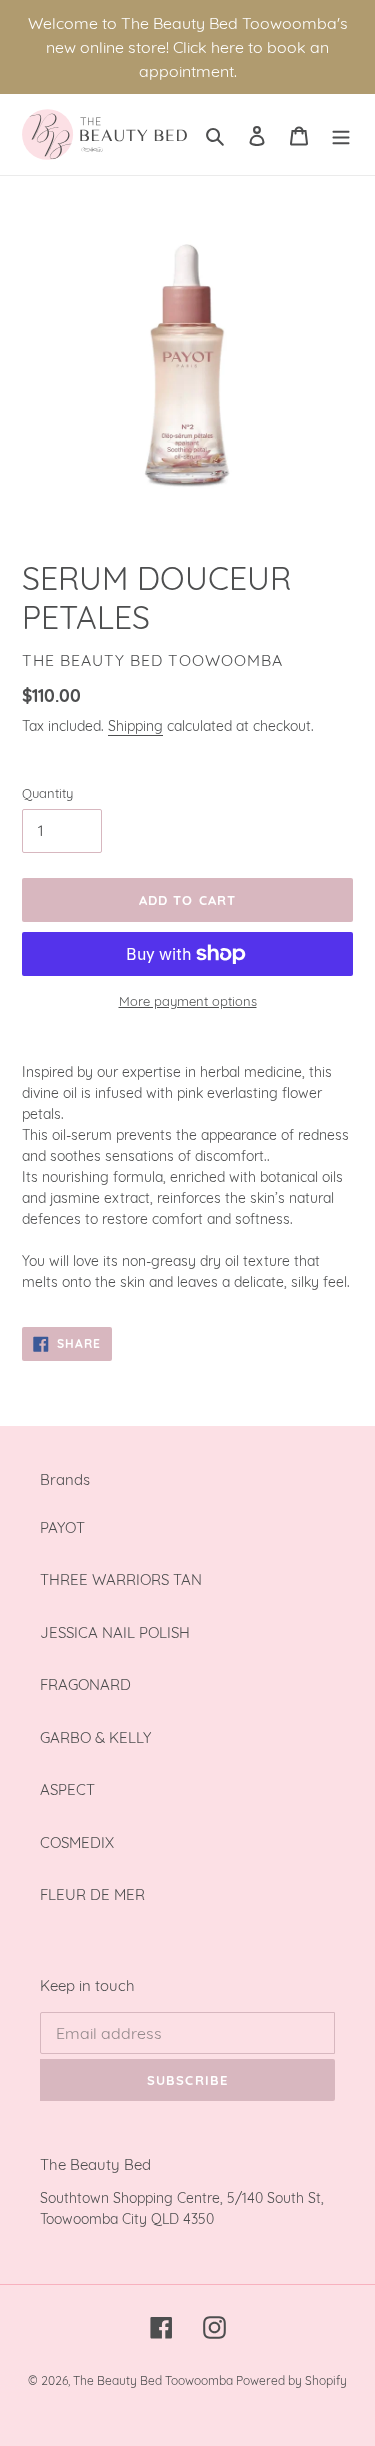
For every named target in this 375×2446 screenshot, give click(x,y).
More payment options (188, 1001)
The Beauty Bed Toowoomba (154, 2380)
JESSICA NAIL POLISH (115, 1632)
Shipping (135, 725)
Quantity (47, 793)
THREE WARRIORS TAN (121, 1579)
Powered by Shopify (291, 2380)
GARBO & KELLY (95, 1737)
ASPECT (67, 1789)
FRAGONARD (85, 1684)
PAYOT (62, 1527)
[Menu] (341, 134)
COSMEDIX (77, 1842)
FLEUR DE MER (92, 1894)
